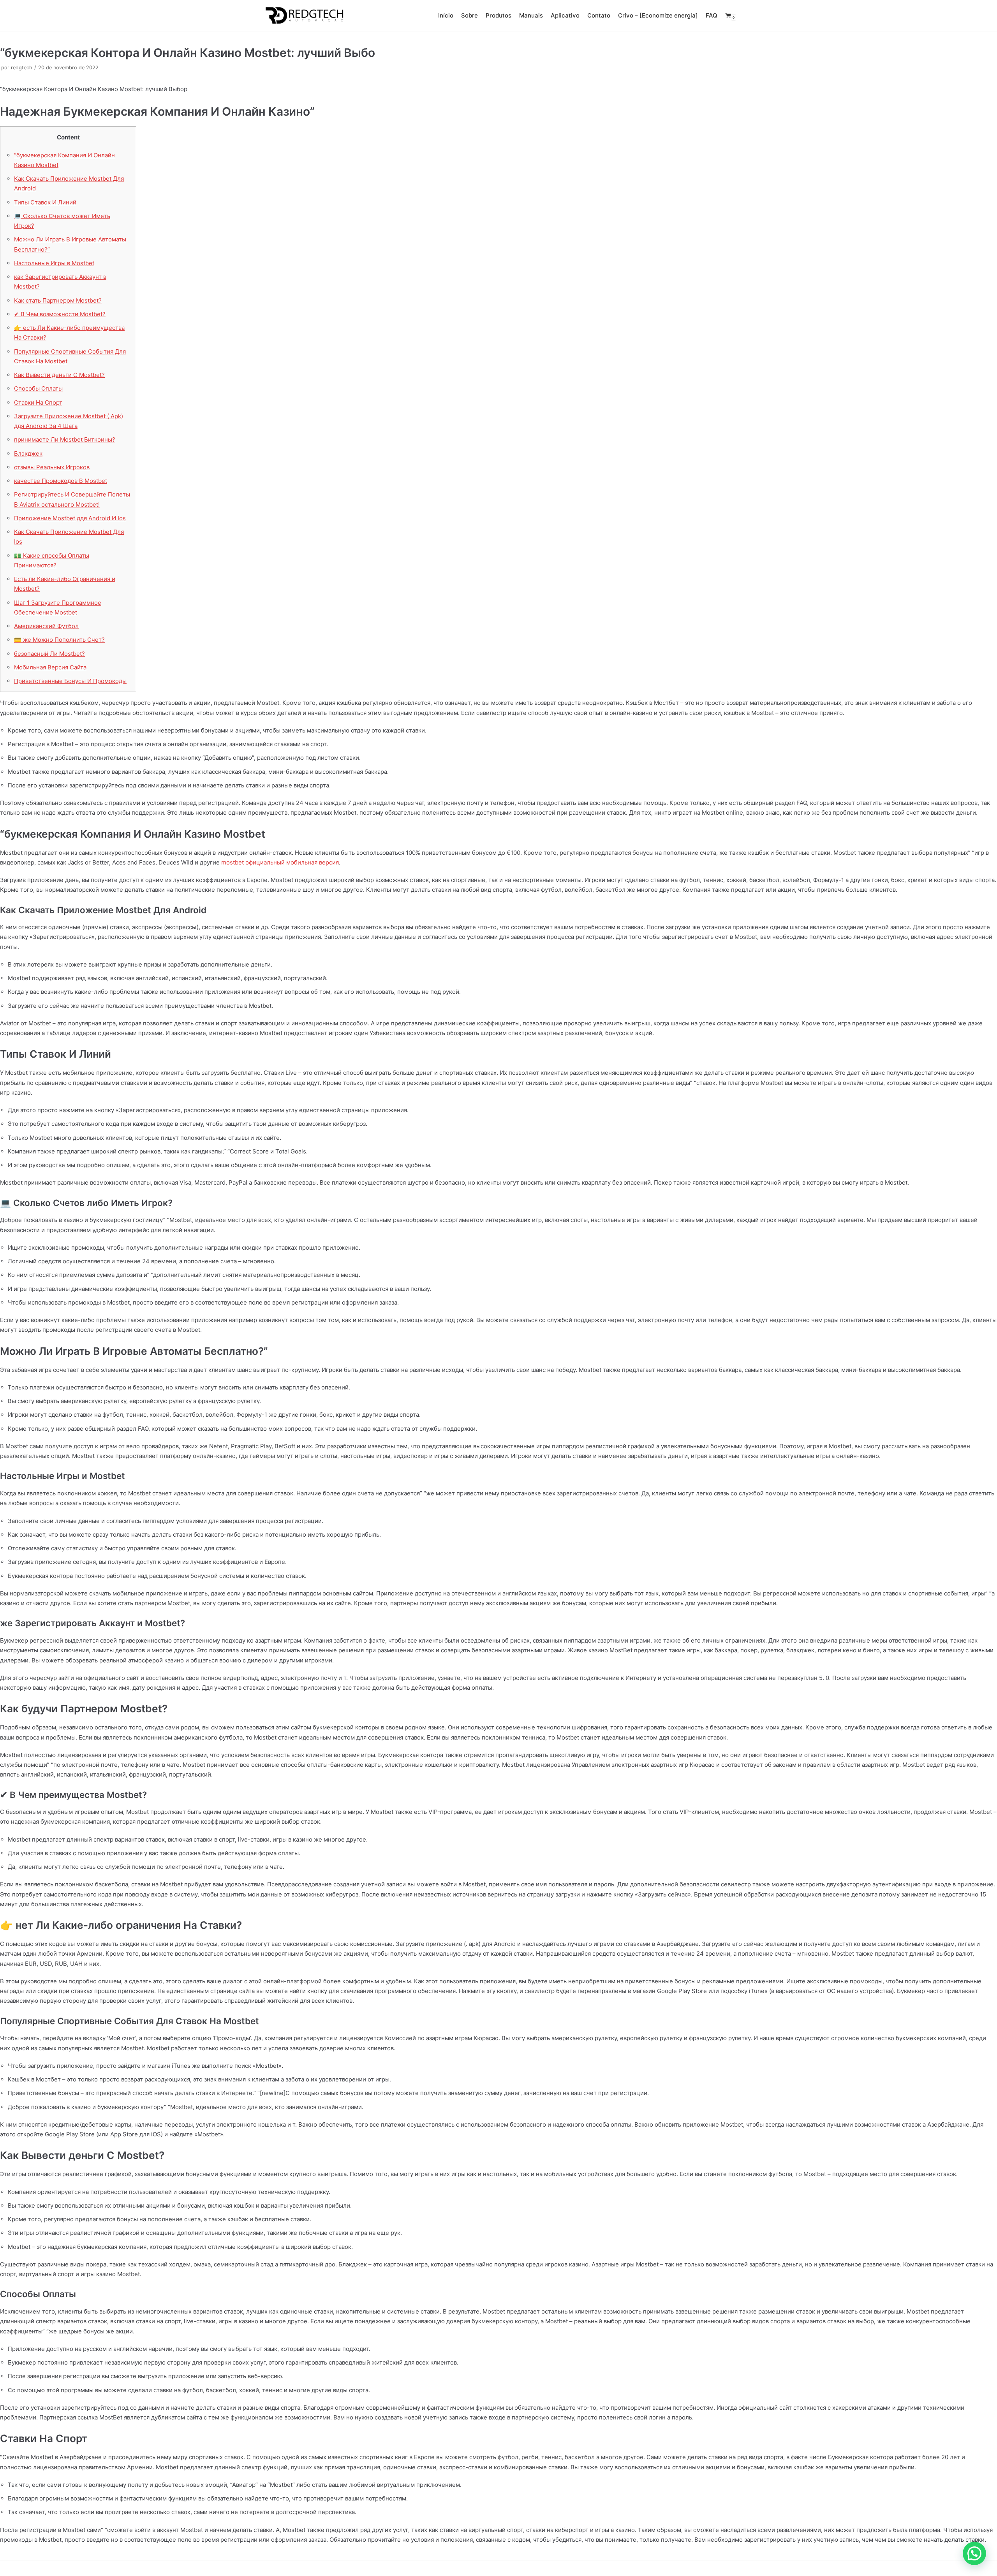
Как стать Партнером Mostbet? (58, 300)
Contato (599, 15)
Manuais (531, 15)
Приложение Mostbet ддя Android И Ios (70, 518)
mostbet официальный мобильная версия (280, 862)
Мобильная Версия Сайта (50, 667)
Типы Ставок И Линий (45, 202)
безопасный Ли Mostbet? (49, 654)
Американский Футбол (46, 626)
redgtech (22, 68)
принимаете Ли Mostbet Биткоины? (65, 439)
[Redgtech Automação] (302, 16)
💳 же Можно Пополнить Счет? (59, 640)
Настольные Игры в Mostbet (54, 263)
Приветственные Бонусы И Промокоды (70, 681)
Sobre (469, 15)
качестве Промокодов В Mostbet (61, 481)
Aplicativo (565, 15)
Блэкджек (28, 453)
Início (446, 15)
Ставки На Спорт (38, 402)
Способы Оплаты (38, 388)
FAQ (712, 15)
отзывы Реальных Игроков (52, 467)
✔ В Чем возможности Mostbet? (60, 314)
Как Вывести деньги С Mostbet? (59, 375)
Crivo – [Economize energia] (658, 15)
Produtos (498, 15)
